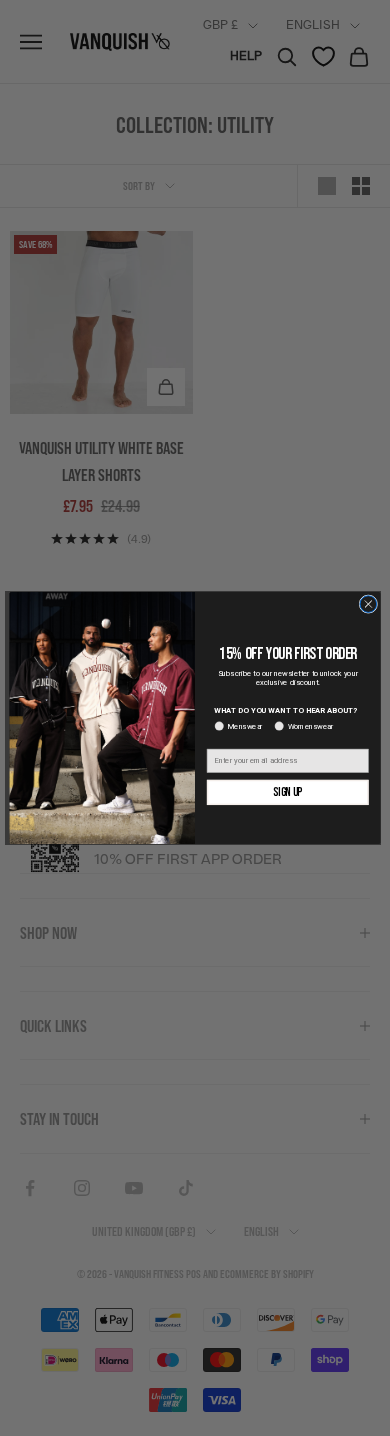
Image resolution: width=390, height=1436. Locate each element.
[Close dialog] (368, 604)
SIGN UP (287, 792)
